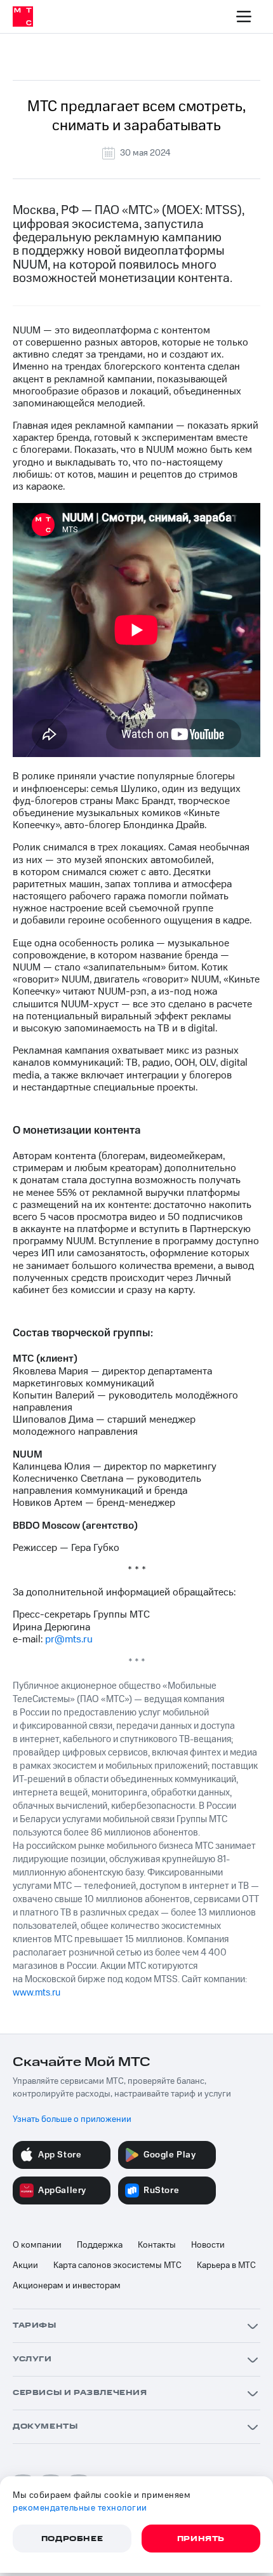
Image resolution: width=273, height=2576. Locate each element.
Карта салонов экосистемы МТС (117, 2265)
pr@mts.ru (69, 1639)
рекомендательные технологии (80, 2508)
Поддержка (100, 2245)
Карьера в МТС (226, 2265)
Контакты (157, 2245)
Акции (25, 2265)
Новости (208, 2245)
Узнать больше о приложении (72, 2119)
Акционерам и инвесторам (67, 2286)
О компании (37, 2245)
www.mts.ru (37, 1993)
